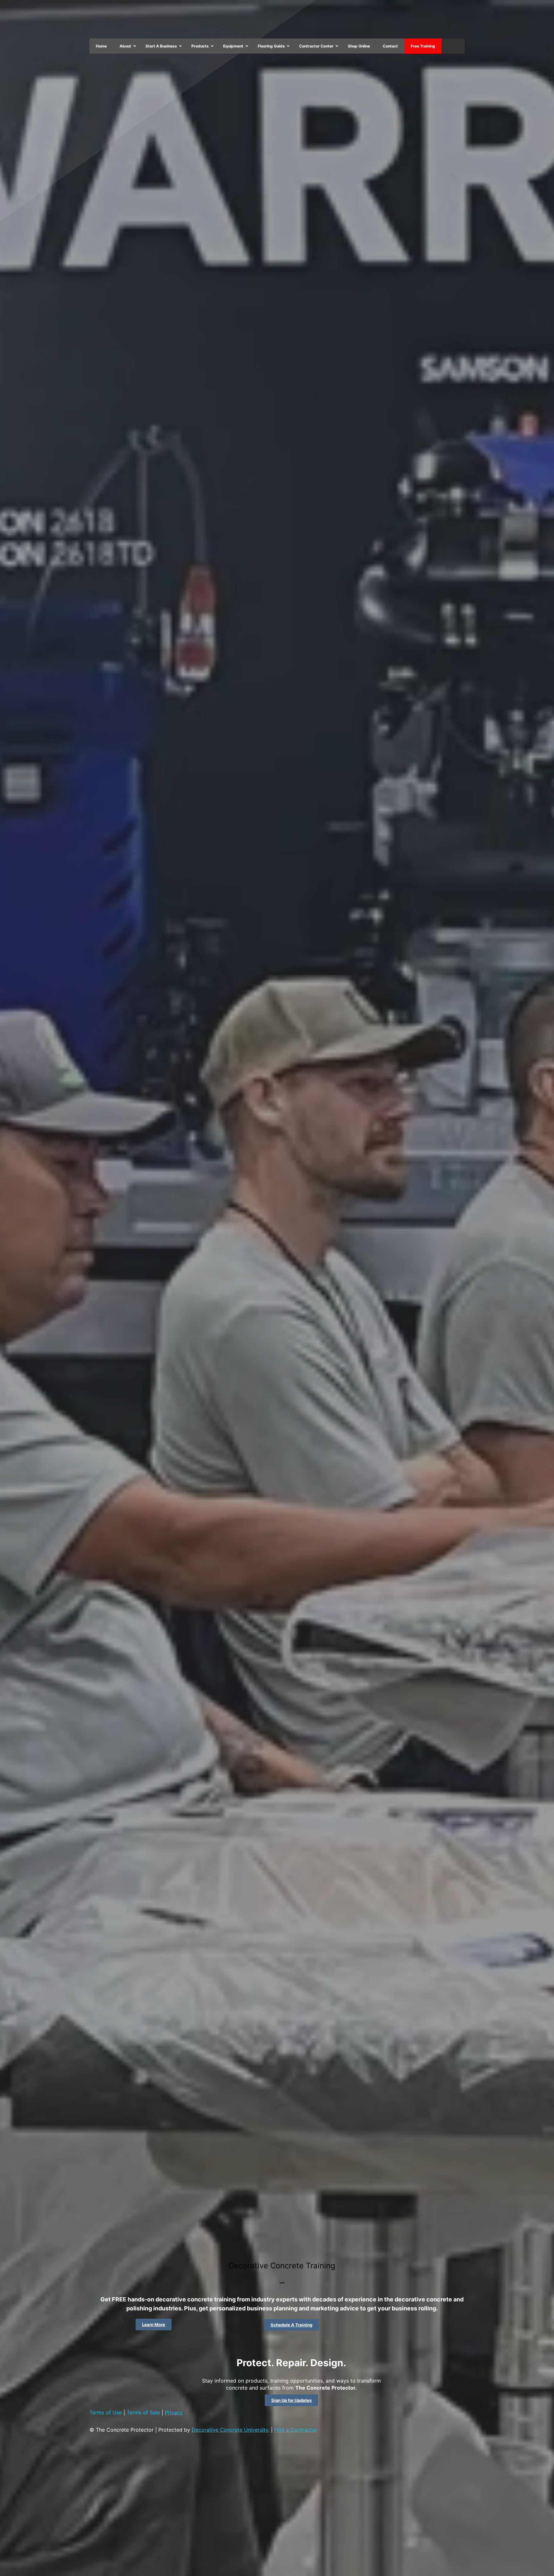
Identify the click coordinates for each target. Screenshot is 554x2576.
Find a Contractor (296, 2430)
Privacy (174, 2412)
